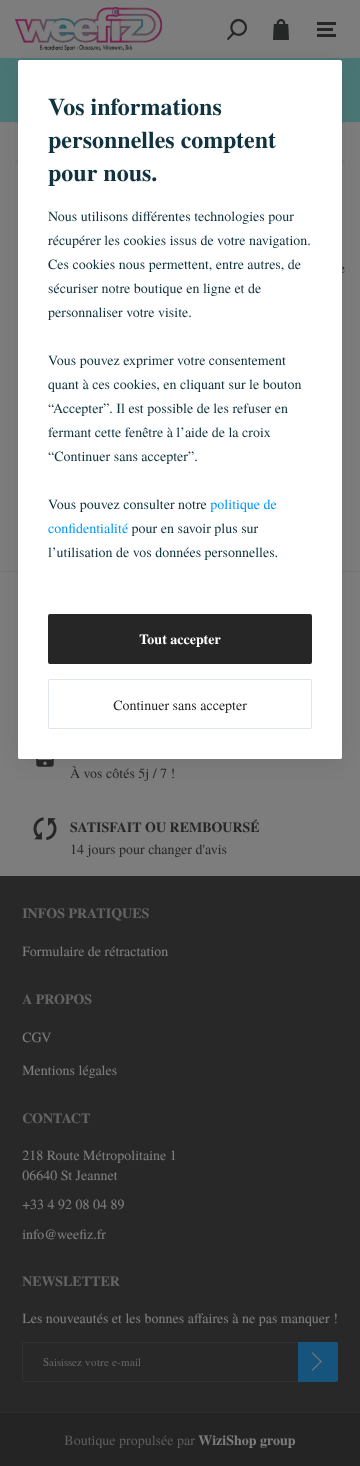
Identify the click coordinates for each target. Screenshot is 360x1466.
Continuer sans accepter (180, 704)
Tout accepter (179, 638)
